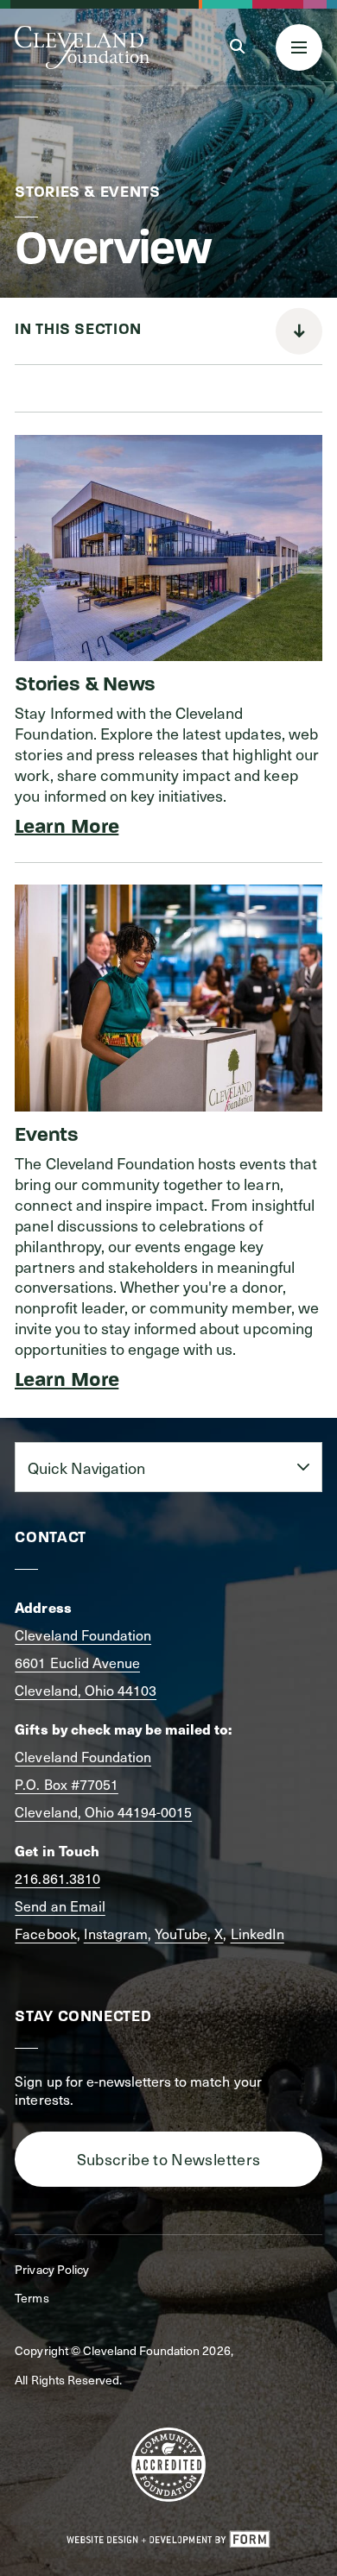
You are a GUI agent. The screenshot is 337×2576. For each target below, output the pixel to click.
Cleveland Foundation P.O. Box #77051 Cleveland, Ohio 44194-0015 (103, 1784)
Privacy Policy (51, 2269)
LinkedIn (258, 1933)
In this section (78, 331)
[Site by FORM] (168, 2540)
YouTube (181, 1933)
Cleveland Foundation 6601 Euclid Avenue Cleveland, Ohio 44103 (86, 1662)
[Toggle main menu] (299, 47)
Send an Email (60, 1905)
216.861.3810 (57, 1878)
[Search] (237, 47)
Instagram (116, 1933)
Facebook (45, 1933)
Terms (32, 2298)
